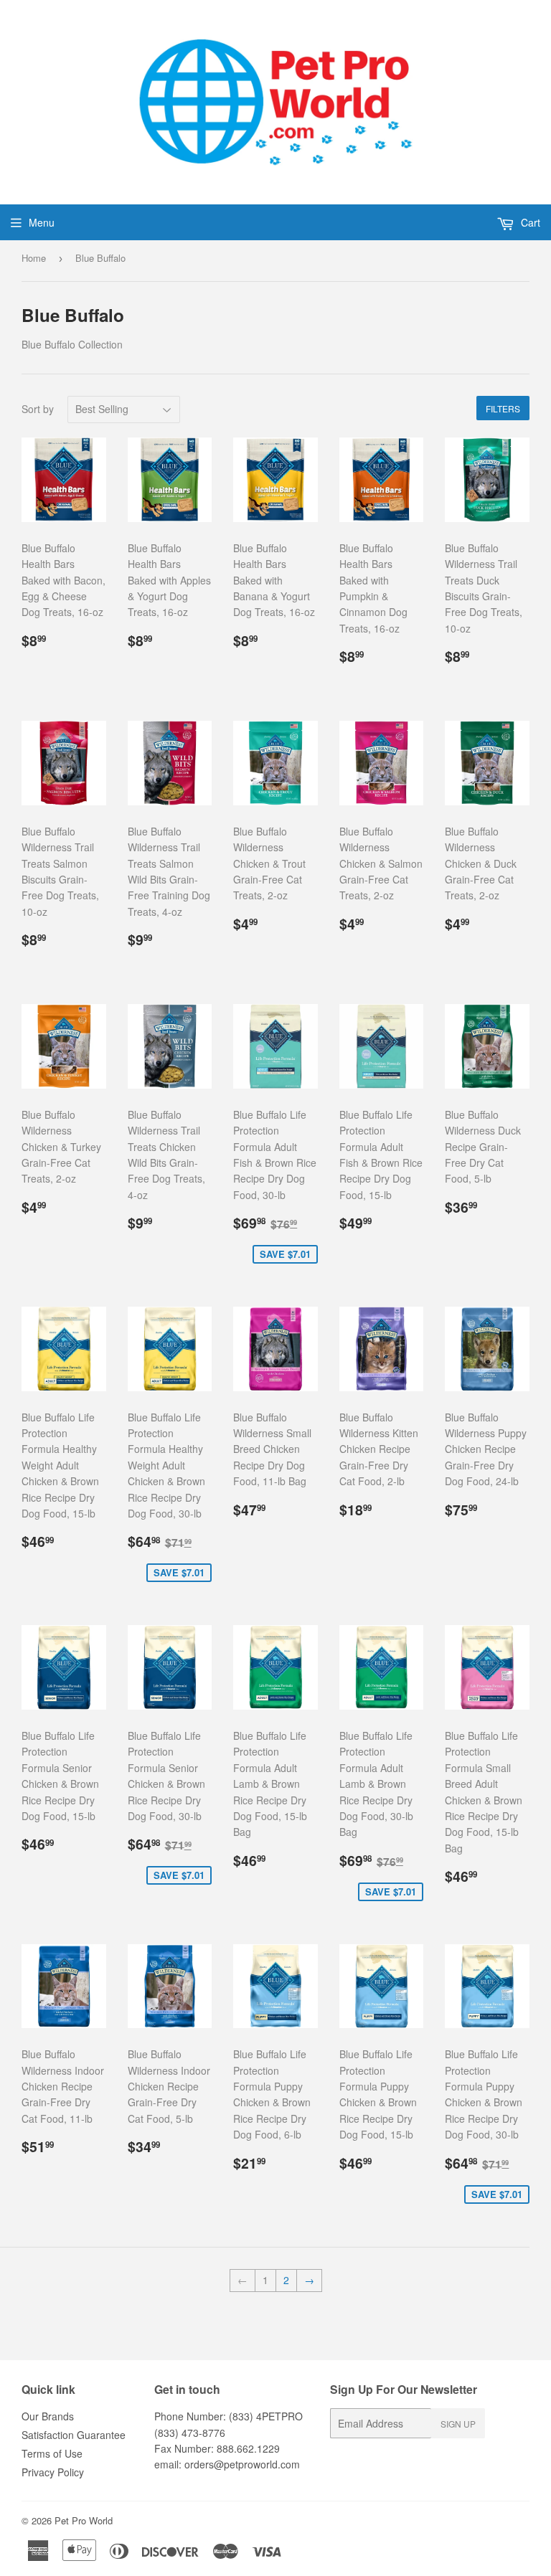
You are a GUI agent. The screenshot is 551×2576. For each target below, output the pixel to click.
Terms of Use (52, 2453)
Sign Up (458, 2424)
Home (34, 258)
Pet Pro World (84, 2520)
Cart (529, 222)
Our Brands (48, 2416)
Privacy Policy (53, 2472)
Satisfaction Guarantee (74, 2435)
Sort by (38, 409)
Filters (503, 408)
